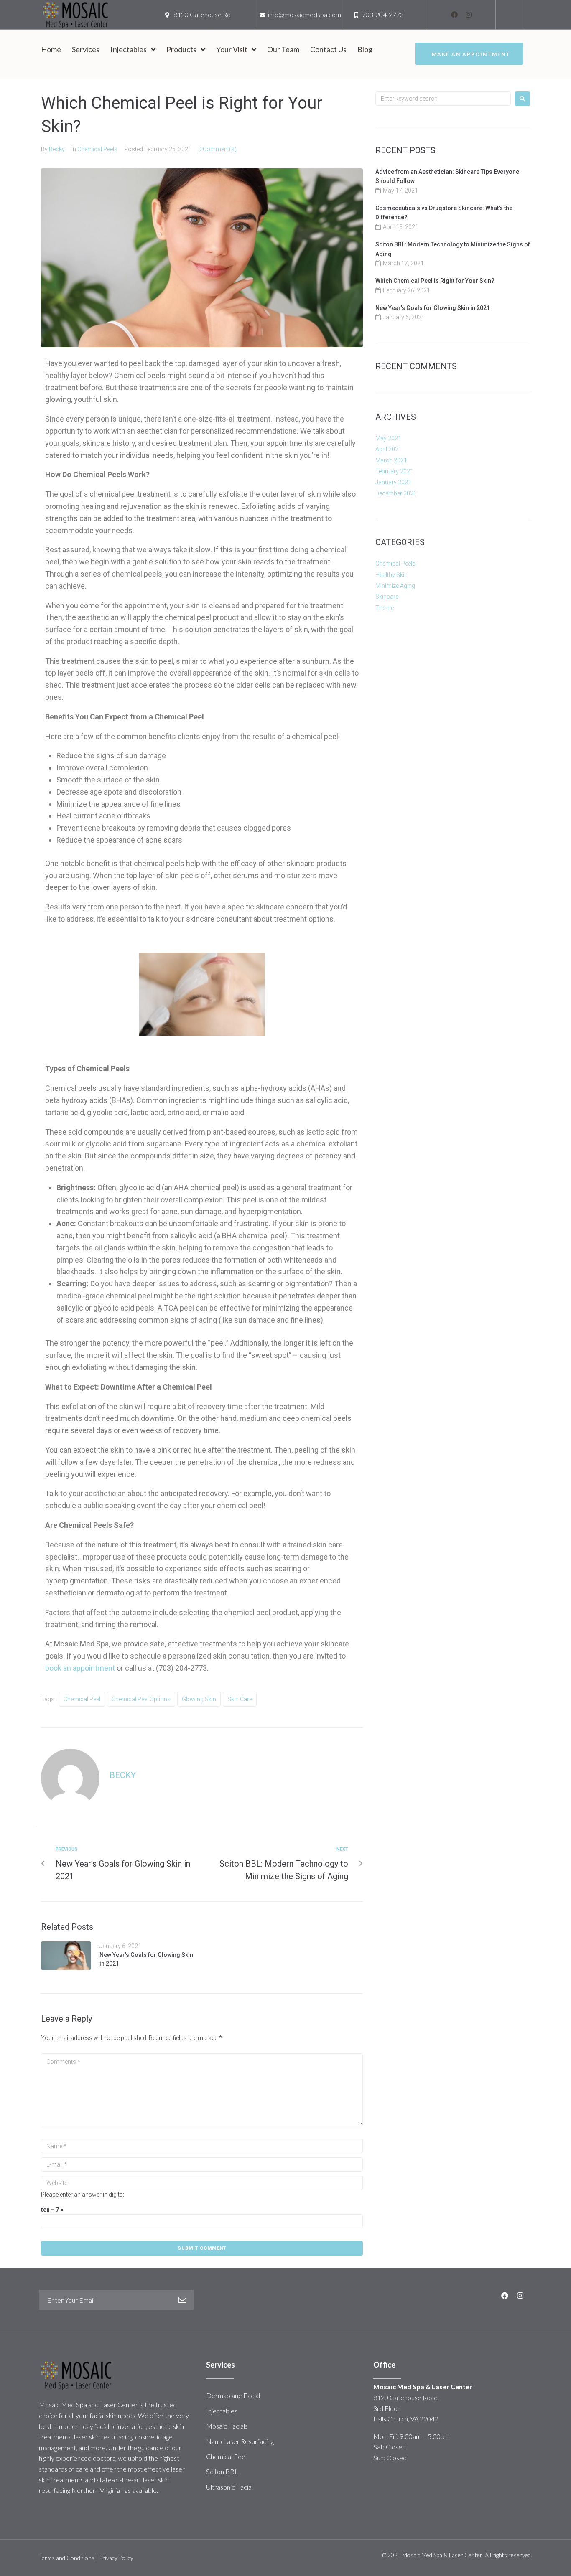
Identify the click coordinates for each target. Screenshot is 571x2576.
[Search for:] (443, 99)
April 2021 (389, 449)
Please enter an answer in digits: (83, 2195)
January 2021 (393, 482)
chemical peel (82, 1699)
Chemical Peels (97, 149)
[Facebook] (454, 15)
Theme (385, 608)
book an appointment (80, 1668)
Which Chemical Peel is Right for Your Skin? (435, 281)
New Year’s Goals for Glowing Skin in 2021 (433, 308)
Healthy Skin (391, 575)
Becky (57, 149)
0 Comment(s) (217, 149)
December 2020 (396, 493)
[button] (469, 54)
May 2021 (388, 438)
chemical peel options (141, 1699)
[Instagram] (469, 15)
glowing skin (199, 1699)
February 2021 (394, 471)
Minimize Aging (395, 586)
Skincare (387, 597)
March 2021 (391, 460)
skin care (240, 1699)
